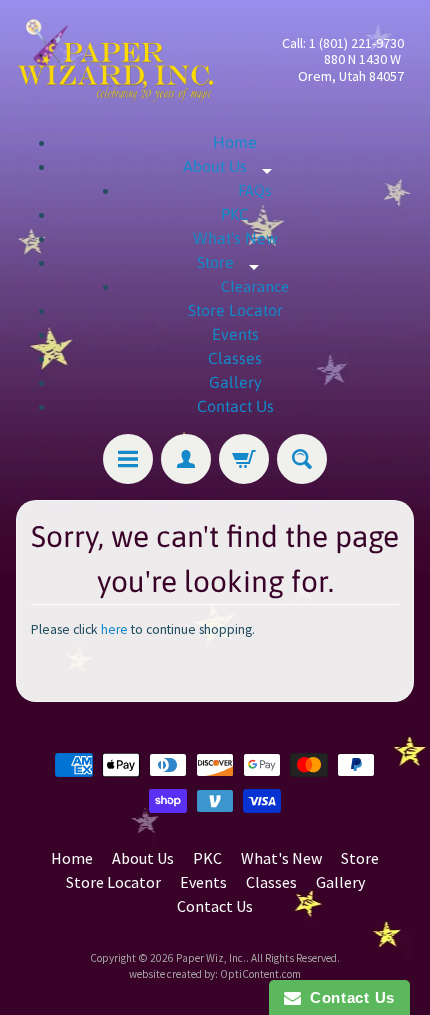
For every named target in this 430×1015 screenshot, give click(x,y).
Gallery (235, 382)
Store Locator (235, 310)
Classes (235, 358)
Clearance (255, 286)
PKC (235, 214)
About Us (235, 166)
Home (235, 142)
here (114, 629)
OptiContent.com (260, 974)
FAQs (255, 190)
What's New (235, 238)
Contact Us (235, 406)
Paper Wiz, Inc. (211, 958)
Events (235, 334)
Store (235, 262)
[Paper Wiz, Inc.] (115, 60)
